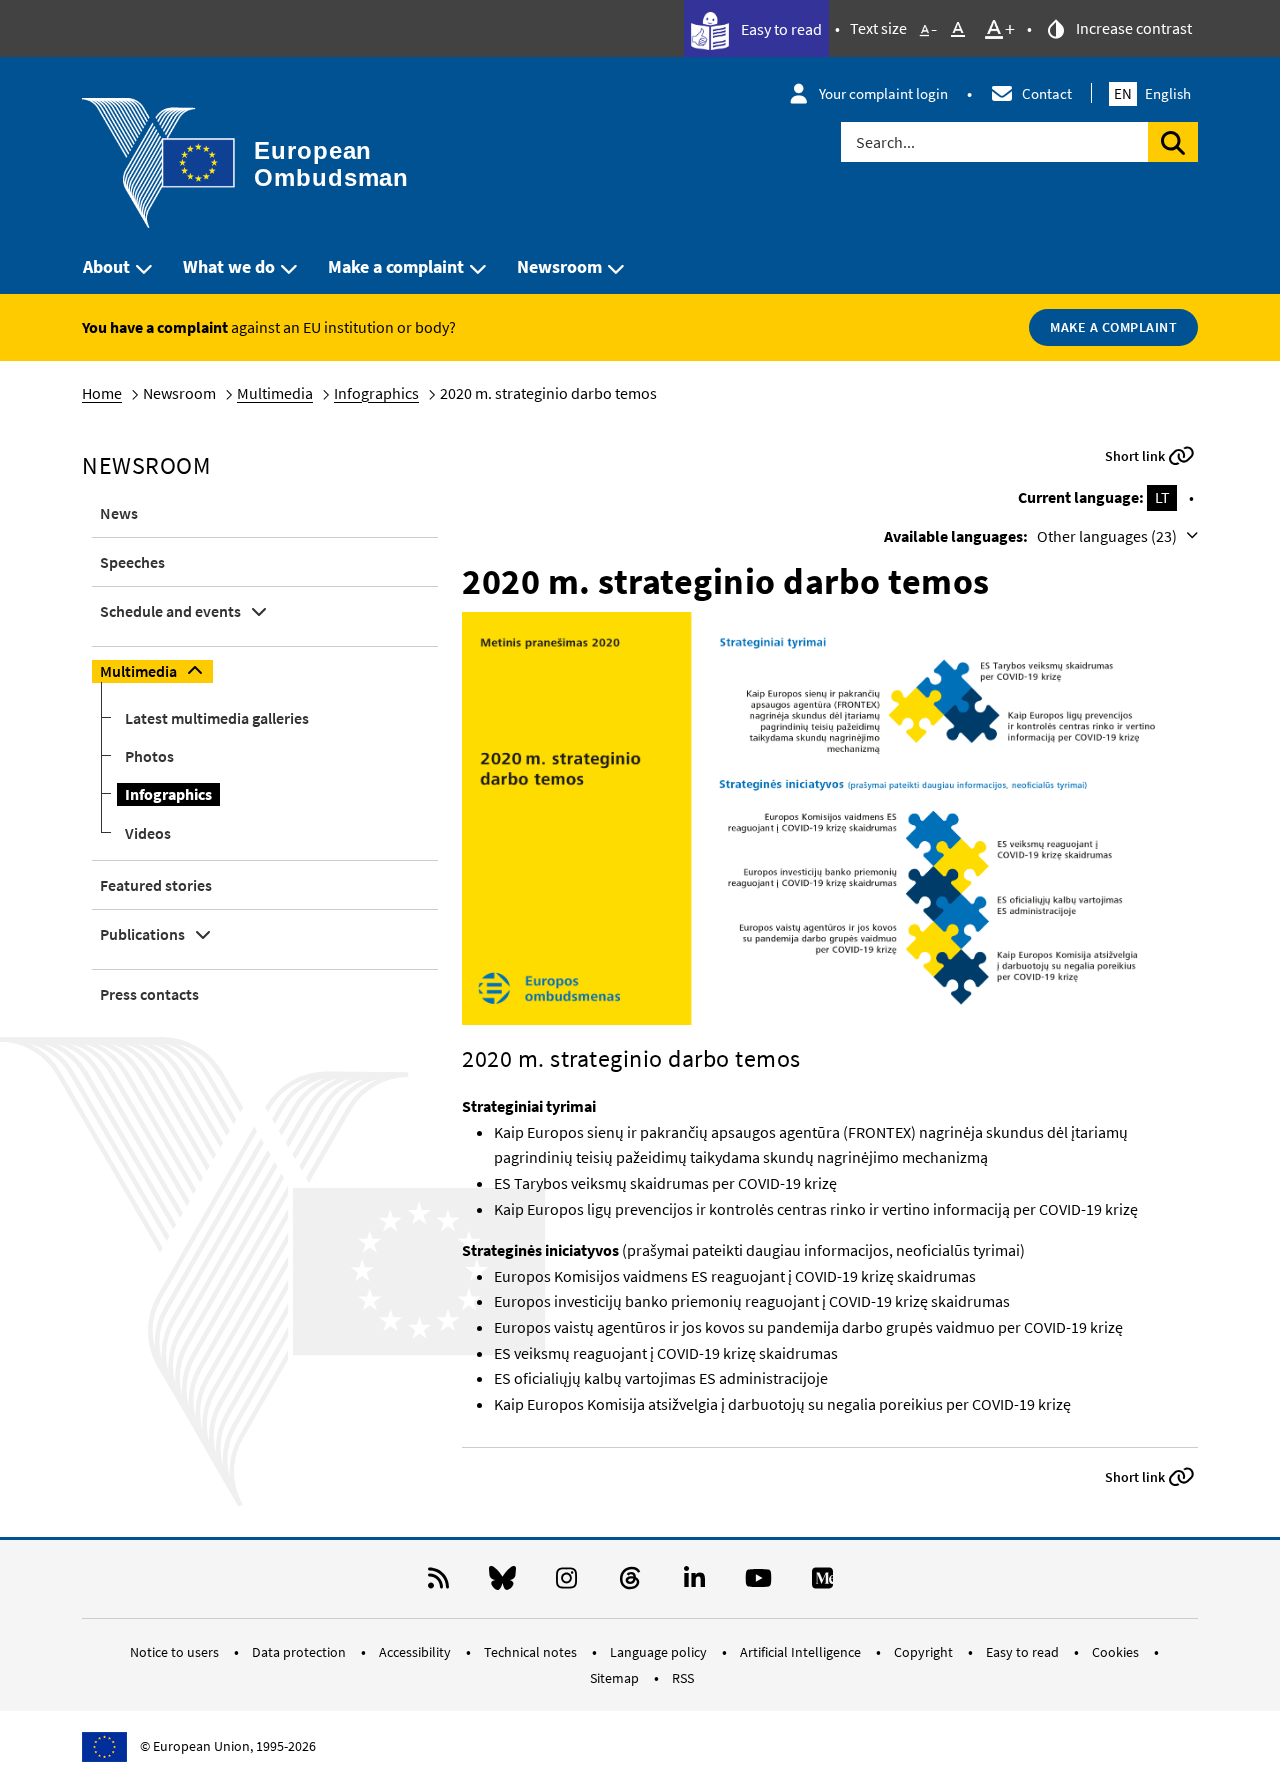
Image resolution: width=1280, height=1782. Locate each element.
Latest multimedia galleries (217, 718)
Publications (142, 934)
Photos (149, 756)
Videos (148, 833)
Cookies (1117, 1652)
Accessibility (416, 1652)
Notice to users (176, 1652)
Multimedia (275, 393)
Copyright (925, 1652)
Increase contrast (1132, 28)
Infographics (376, 393)
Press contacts (149, 994)
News (119, 513)
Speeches (132, 562)
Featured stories (156, 885)
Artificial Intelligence (802, 1652)
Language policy (660, 1652)
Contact (1047, 93)
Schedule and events (170, 611)
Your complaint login (883, 93)
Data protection (300, 1652)
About (106, 266)
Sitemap (616, 1678)
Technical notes (532, 1652)
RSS (683, 1678)
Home (102, 393)
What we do (229, 266)
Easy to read (780, 29)
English (1152, 93)
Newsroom (559, 266)
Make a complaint (396, 266)
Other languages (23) (1108, 536)
